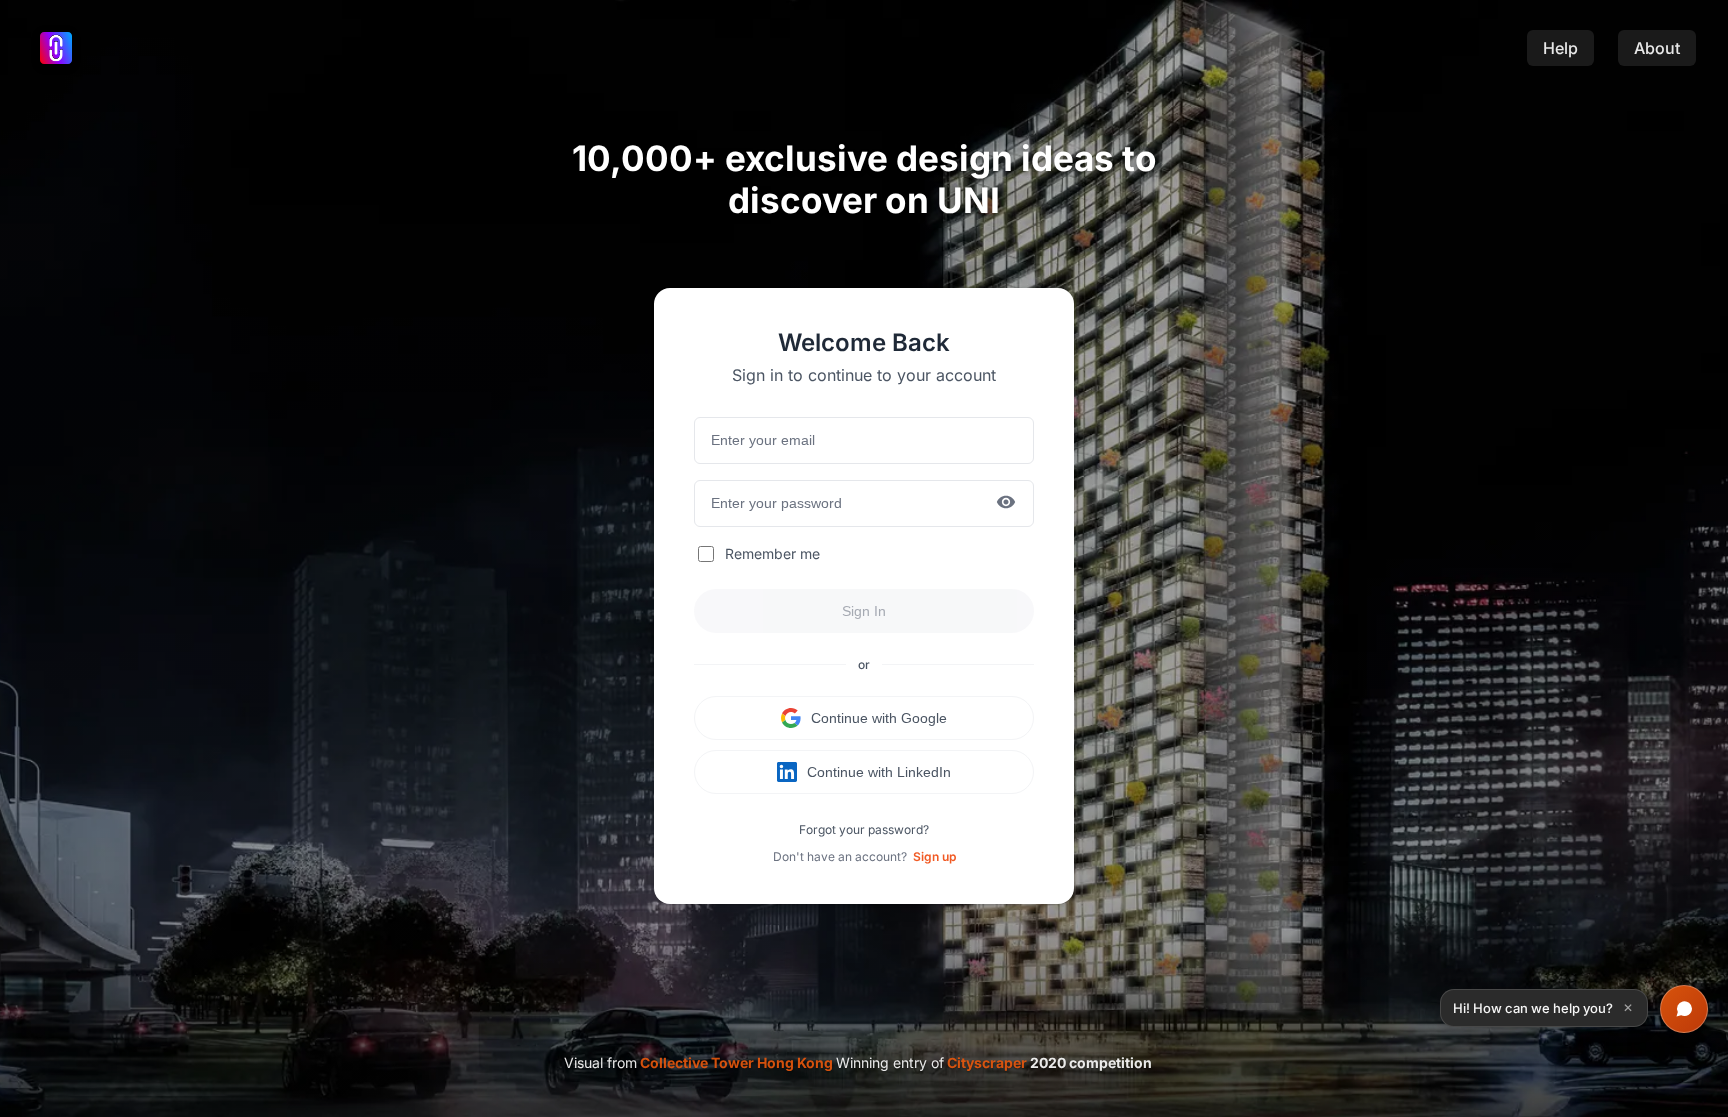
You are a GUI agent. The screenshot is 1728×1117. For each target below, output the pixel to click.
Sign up (934, 856)
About (1657, 48)
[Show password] (1006, 503)
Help (1560, 48)
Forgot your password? (864, 829)
